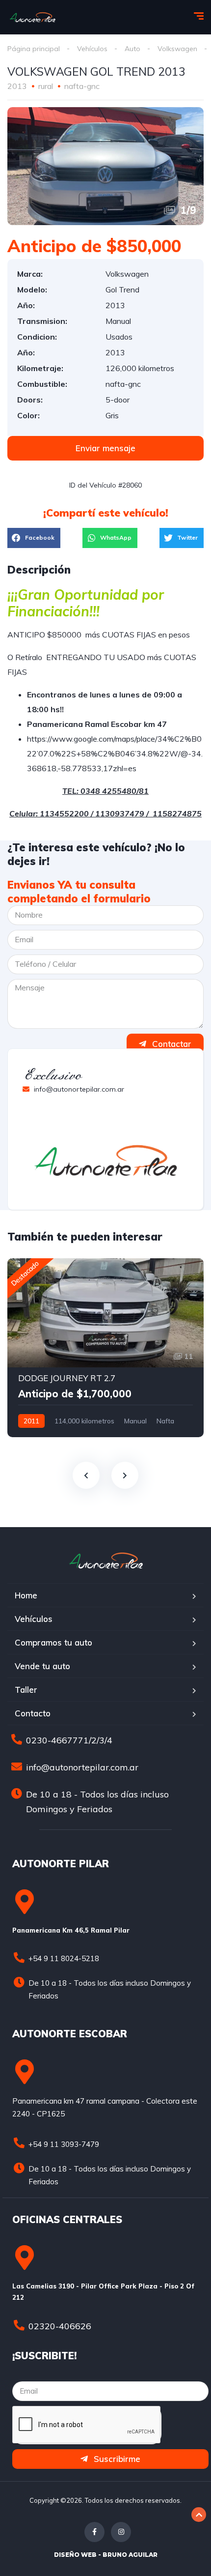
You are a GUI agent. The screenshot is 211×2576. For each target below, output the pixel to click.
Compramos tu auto (53, 1642)
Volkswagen (177, 49)
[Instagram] (121, 2532)
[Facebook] (94, 2532)
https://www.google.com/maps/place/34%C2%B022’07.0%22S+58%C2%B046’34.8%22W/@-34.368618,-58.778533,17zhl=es (115, 753)
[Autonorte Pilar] (32, 17)
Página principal (34, 49)
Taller (26, 1690)
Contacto (33, 1713)
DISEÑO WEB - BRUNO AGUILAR (106, 2555)
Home (26, 1595)
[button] (105, 448)
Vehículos (92, 49)
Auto (132, 49)
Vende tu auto (42, 1666)
